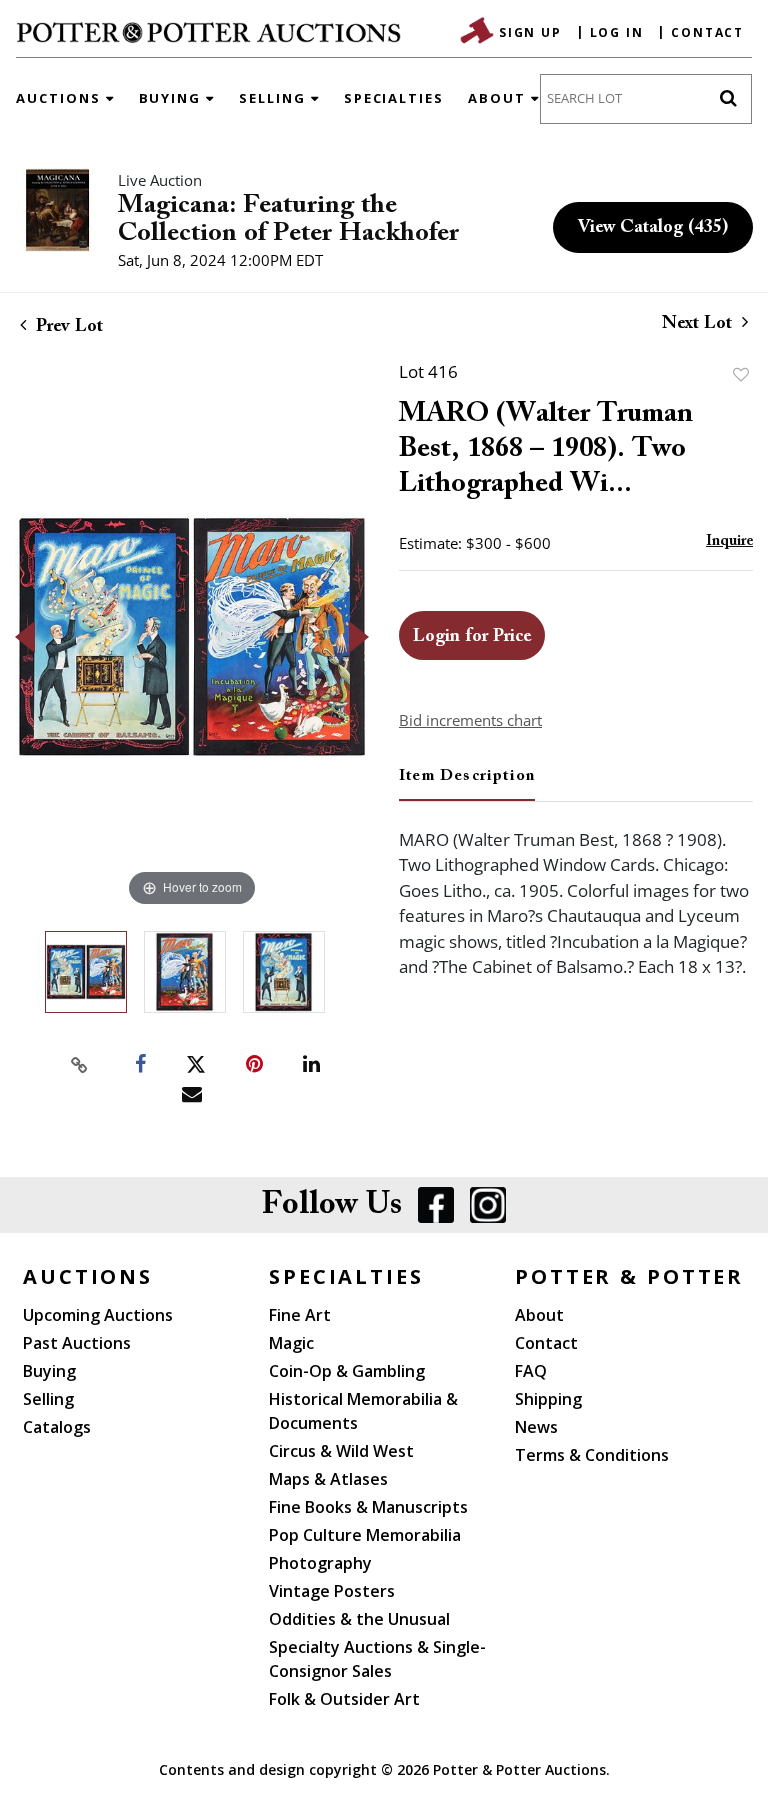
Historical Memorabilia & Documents (363, 1411)
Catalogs (57, 1427)
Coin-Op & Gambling (347, 1371)
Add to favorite (741, 374)
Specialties (394, 98)
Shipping (548, 1399)
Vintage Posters (332, 1591)
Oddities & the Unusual (359, 1619)
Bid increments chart (470, 720)
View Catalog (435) (653, 228)
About (539, 1315)
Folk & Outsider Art (344, 1699)
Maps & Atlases (328, 1479)
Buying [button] (173, 98)
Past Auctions (77, 1343)
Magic (291, 1343)
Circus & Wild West (341, 1451)
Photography (320, 1563)
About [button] (499, 98)
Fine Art (300, 1315)
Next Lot (699, 324)
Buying (49, 1371)
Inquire (729, 541)
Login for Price (472, 637)
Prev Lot (67, 327)
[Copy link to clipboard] (80, 1065)
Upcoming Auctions (98, 1315)
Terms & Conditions (592, 1455)
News (536, 1427)
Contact (707, 32)
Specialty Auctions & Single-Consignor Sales (377, 1659)
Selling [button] (275, 98)
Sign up (530, 32)
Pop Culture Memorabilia (365, 1535)
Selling (48, 1399)
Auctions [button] (61, 98)
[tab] (467, 784)
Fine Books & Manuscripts (368, 1507)
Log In (617, 32)
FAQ (531, 1371)
